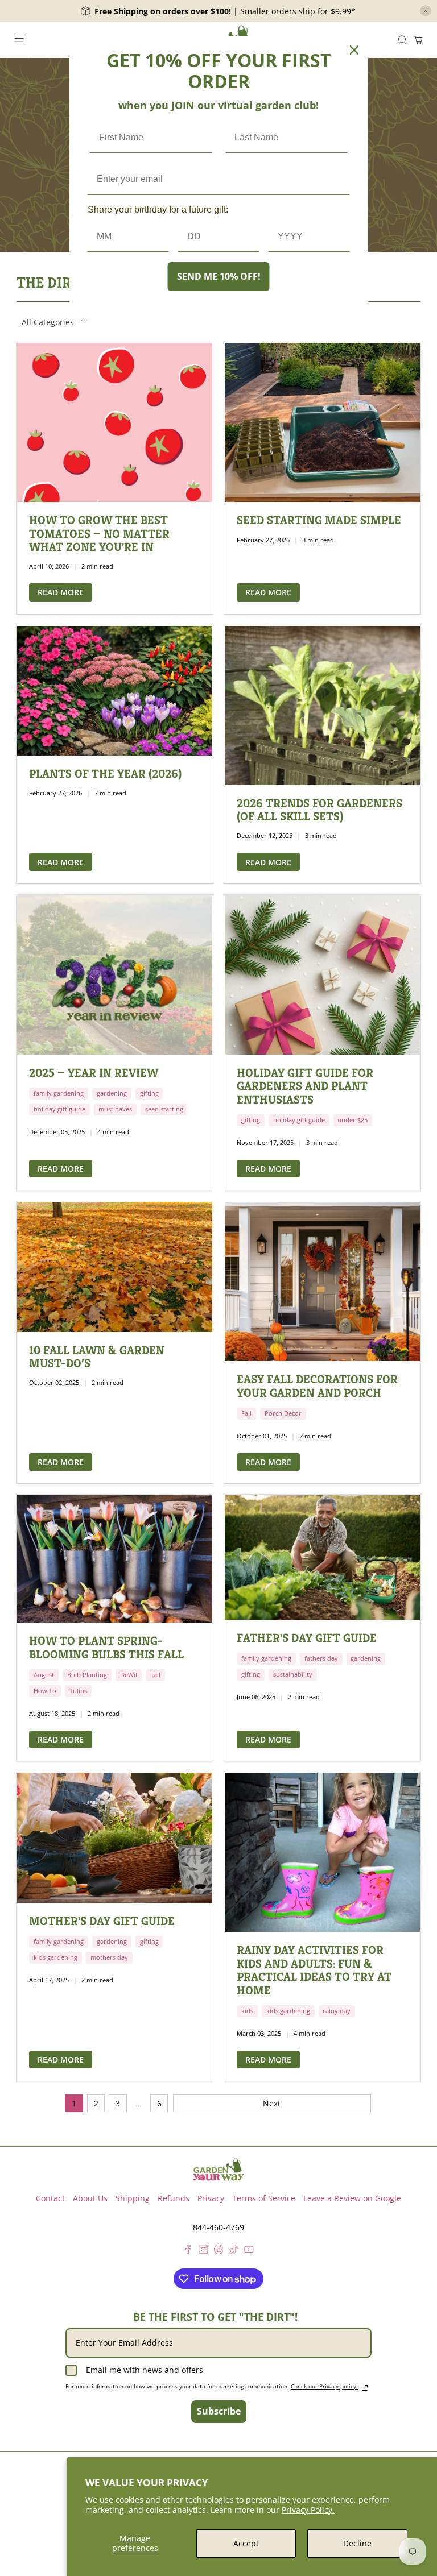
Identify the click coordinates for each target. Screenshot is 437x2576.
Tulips (78, 1691)
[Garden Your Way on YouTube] (249, 2251)
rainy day (337, 2011)
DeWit (129, 1675)
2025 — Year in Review (94, 1073)
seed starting (164, 1109)
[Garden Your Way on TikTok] (234, 2251)
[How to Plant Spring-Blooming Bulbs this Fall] (115, 1559)
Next (272, 2103)
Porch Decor (283, 1413)
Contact (50, 2198)
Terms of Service (264, 2198)
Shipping (133, 2198)
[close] (426, 11)
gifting (149, 1093)
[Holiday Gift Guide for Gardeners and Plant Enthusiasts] (322, 975)
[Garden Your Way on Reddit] (219, 2251)
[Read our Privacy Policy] (365, 2388)
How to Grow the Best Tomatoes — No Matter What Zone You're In (99, 534)
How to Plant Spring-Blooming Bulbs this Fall (106, 1647)
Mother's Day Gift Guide (102, 1921)
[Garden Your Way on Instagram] (203, 2251)
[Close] (354, 50)
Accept (246, 2543)
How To (45, 1691)
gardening (112, 1093)
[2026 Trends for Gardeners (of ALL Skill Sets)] (322, 706)
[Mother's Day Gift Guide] (115, 1837)
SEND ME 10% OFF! (219, 276)
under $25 (353, 1120)
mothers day (109, 1957)
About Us (90, 2198)
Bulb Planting (87, 1675)
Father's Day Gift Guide (307, 1638)
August (44, 1675)
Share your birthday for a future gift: (158, 210)
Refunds (174, 2198)
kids (247, 2011)
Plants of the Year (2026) (105, 774)
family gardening (59, 1093)
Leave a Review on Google (352, 2198)
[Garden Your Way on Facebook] (188, 2251)
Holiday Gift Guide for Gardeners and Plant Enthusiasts (305, 1086)
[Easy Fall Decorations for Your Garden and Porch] (322, 1281)
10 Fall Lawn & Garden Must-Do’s (97, 1357)
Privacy (211, 2198)
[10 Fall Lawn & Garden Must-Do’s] (115, 1267)
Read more (61, 592)
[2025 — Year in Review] (115, 975)
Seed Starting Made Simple (319, 520)
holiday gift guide (59, 1109)
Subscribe (219, 2411)
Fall (246, 1413)
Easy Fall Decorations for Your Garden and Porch (317, 1386)
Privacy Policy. (308, 2510)
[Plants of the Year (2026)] (115, 691)
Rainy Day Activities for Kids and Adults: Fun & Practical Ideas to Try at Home (314, 1970)
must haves (115, 1109)
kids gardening (55, 1957)
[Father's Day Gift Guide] (322, 1557)
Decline (357, 2543)
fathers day (321, 1658)
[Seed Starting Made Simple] (322, 422)
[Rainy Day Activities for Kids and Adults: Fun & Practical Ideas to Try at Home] (322, 1852)
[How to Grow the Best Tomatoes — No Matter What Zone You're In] (115, 422)
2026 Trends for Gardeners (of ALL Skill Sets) (319, 810)
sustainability (293, 1674)
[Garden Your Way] (218, 2170)
